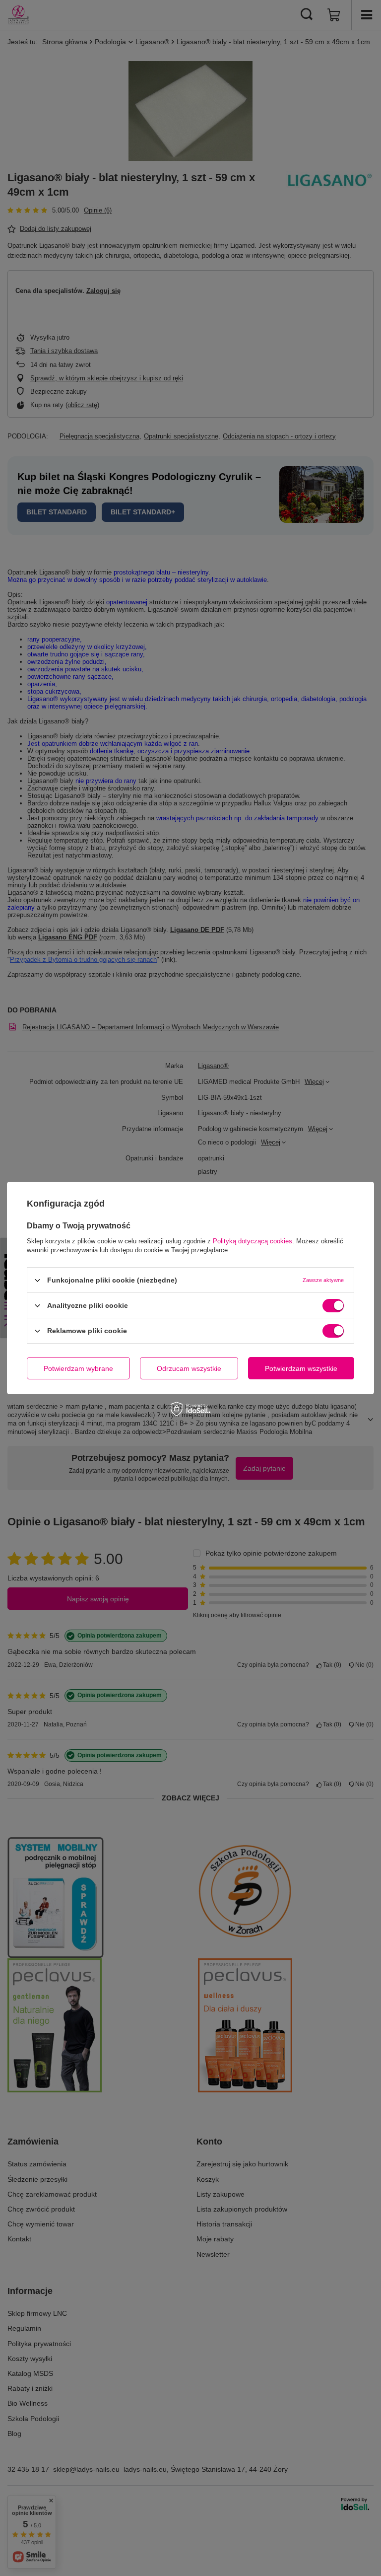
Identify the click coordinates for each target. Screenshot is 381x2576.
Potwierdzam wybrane (78, 1368)
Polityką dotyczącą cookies (253, 1241)
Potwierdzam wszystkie (301, 1368)
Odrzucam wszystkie (189, 1368)
